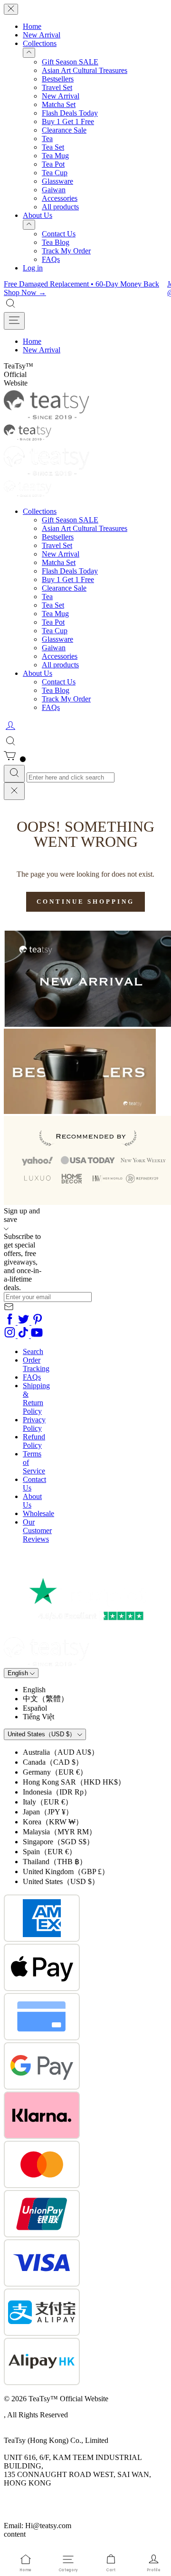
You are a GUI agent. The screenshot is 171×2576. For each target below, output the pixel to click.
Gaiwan (54, 190)
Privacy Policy (34, 1424)
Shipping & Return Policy (36, 1398)
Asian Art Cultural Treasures (85, 70)
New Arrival (42, 35)
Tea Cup (55, 173)
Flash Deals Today (70, 113)
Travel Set (57, 87)
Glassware (57, 181)
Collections (40, 43)
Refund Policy (34, 1441)
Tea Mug (55, 156)
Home (32, 26)
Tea (47, 139)
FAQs (51, 259)
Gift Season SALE (70, 62)
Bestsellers (58, 79)
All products (60, 207)
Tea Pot (53, 164)
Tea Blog (56, 242)
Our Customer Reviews (37, 1530)
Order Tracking (36, 1364)
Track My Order (66, 251)
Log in (33, 268)
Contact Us (59, 234)
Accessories (60, 198)
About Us (38, 215)
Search (33, 1351)
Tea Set (53, 147)
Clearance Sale (64, 130)
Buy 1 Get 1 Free (68, 121)
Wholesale (38, 1513)
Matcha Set (59, 104)
